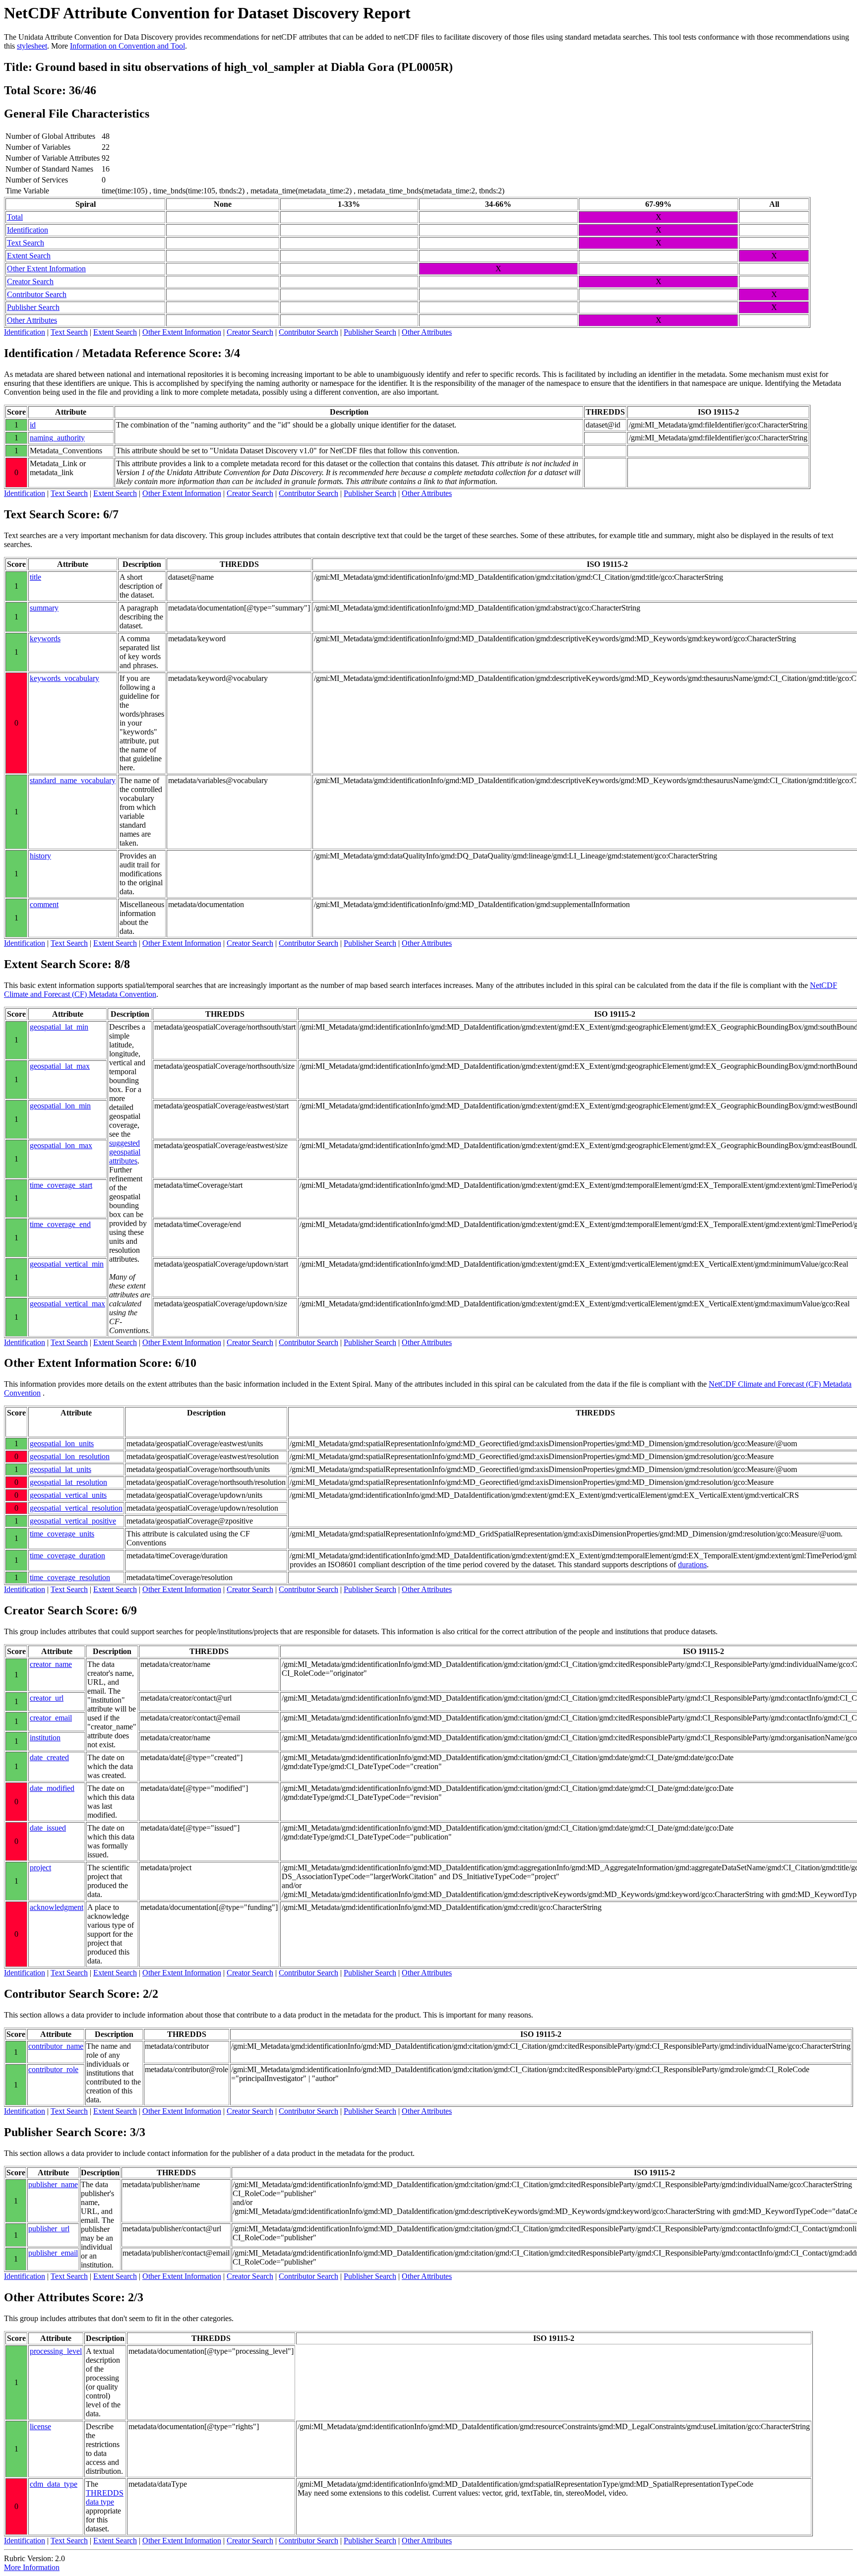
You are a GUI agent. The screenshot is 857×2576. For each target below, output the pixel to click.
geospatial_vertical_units (68, 1495)
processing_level (56, 2351)
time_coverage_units (62, 1534)
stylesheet (32, 46)
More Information (32, 2567)
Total (15, 217)
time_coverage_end (60, 1224)
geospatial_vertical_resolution (76, 1508)
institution (45, 1738)
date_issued (48, 1828)
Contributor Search (37, 294)
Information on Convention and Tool (127, 46)
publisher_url (49, 2229)
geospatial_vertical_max (67, 1304)
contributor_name (56, 2046)
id (33, 425)
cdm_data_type (54, 2484)
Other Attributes (32, 320)
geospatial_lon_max (61, 1145)
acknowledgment (57, 1907)
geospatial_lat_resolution (68, 1482)
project (40, 1868)
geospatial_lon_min (60, 1106)
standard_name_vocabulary (73, 780)
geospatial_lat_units (61, 1469)
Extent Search (29, 256)
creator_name (51, 1664)
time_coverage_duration (67, 1556)
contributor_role (53, 2069)
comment (44, 904)
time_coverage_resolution (70, 1577)
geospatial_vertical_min (67, 1264)
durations (692, 1564)
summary (44, 608)
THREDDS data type (105, 2497)
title (35, 577)
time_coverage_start (61, 1185)
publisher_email (53, 2253)
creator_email (51, 1718)
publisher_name (53, 2184)
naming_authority (57, 438)
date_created (49, 1757)
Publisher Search (33, 307)
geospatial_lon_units (62, 1443)
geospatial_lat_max (60, 1066)
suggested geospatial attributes (125, 1152)
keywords (45, 639)
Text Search (26, 243)
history (40, 856)
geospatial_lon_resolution (70, 1456)
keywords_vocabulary (64, 678)
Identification (28, 230)
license (40, 2426)
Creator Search (30, 281)
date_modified (52, 1788)
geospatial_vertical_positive (73, 1521)
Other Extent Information (46, 269)
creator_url (47, 1698)
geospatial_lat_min (59, 1027)
